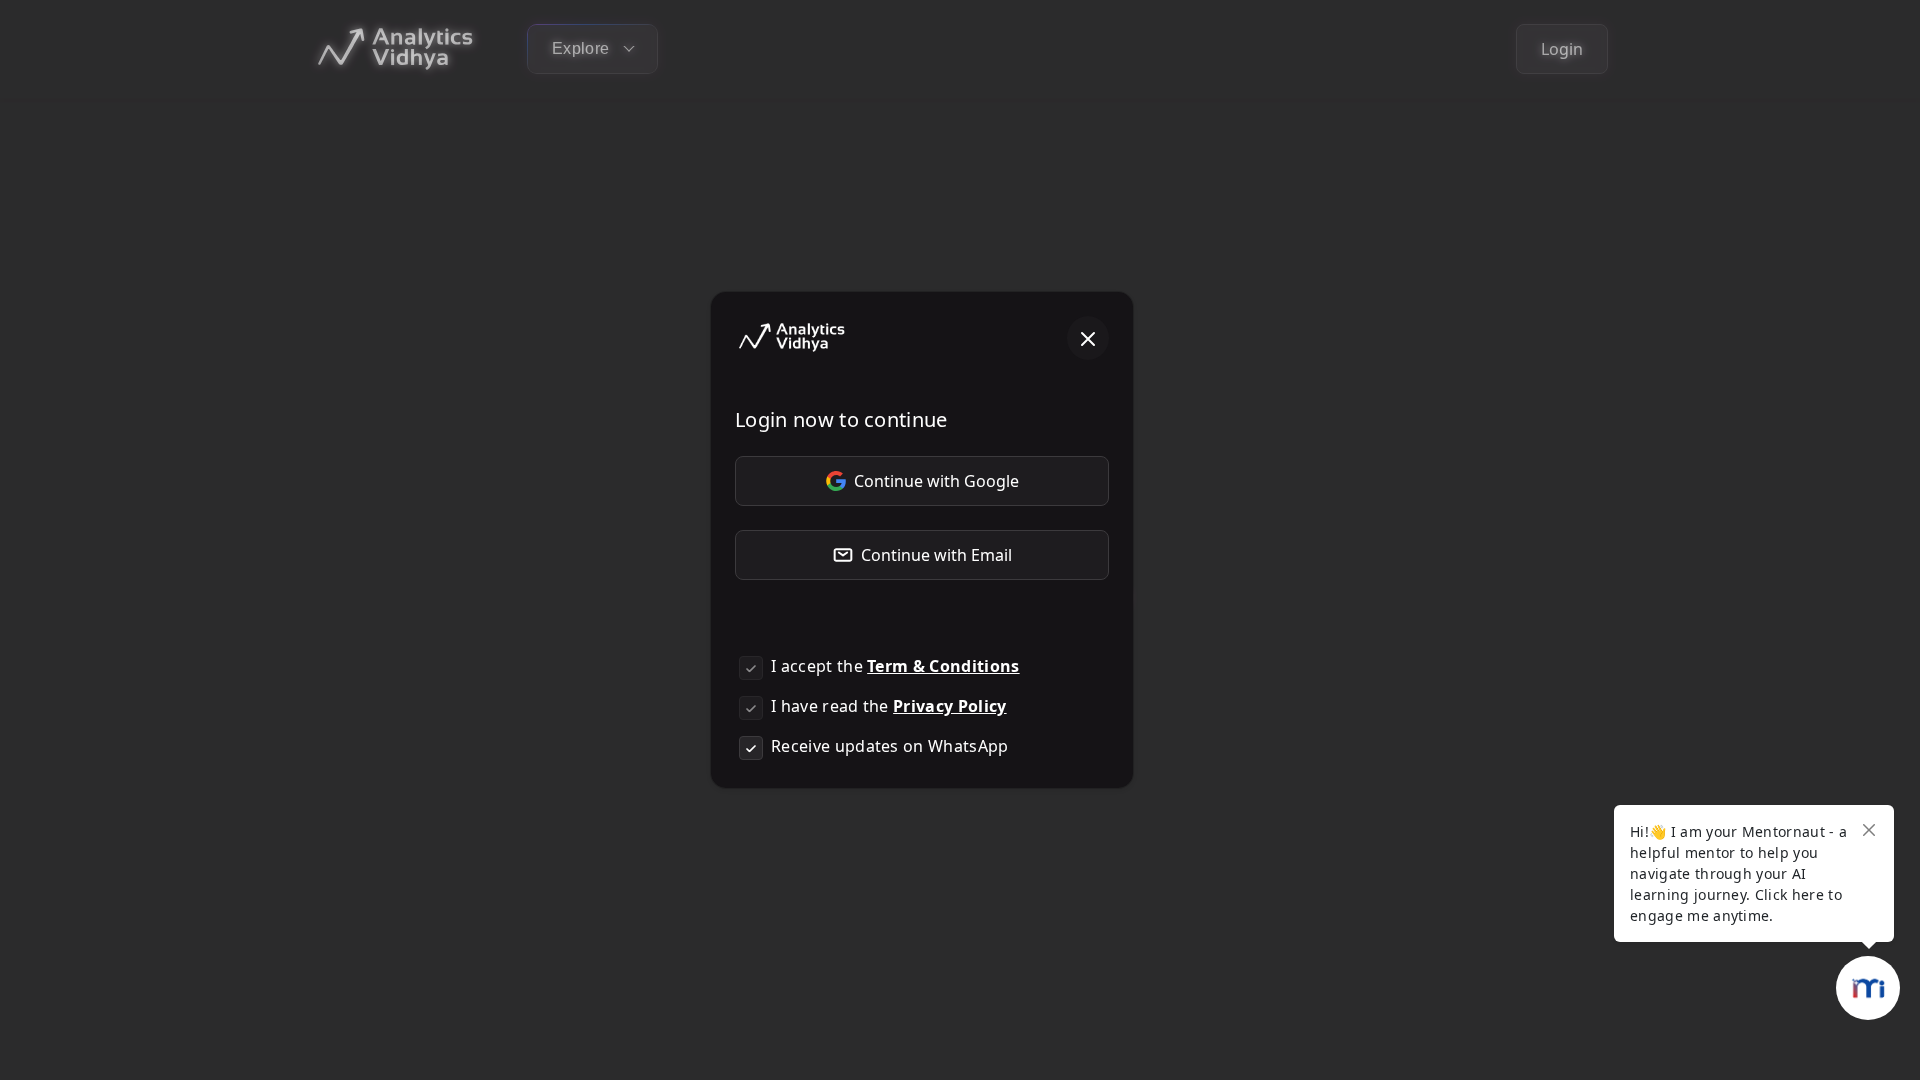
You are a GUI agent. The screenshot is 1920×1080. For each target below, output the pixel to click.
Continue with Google (936, 481)
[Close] (1088, 338)
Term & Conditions (943, 666)
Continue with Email (936, 555)
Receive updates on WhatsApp (890, 746)
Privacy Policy (949, 706)
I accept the (895, 666)
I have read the (889, 706)
